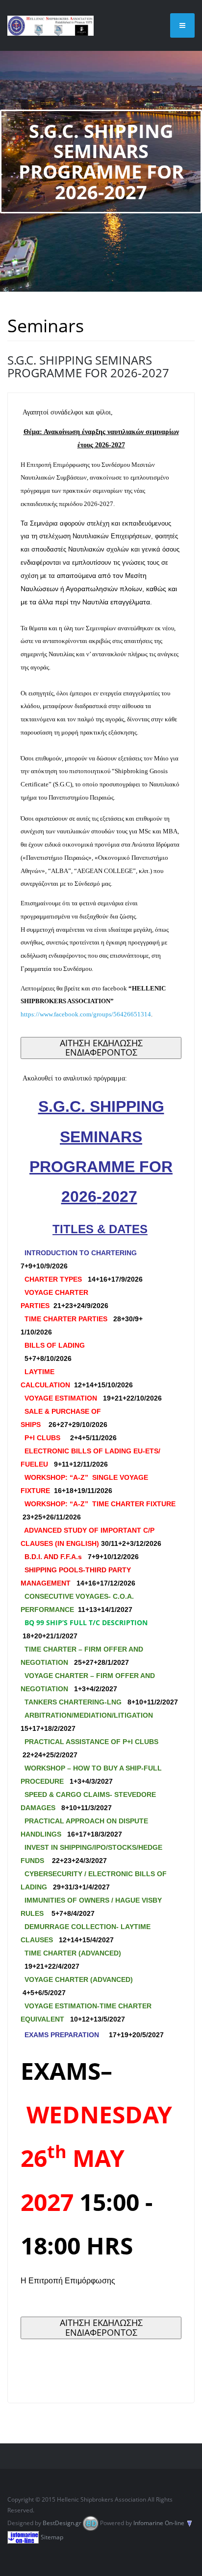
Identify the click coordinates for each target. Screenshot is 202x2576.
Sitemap (52, 2537)
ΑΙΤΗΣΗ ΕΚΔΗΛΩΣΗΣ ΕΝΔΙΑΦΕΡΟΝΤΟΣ (101, 1048)
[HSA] (50, 25)
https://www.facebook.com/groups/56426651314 (86, 1014)
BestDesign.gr (62, 2523)
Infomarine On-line (159, 2523)
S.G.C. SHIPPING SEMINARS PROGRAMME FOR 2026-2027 (88, 366)
